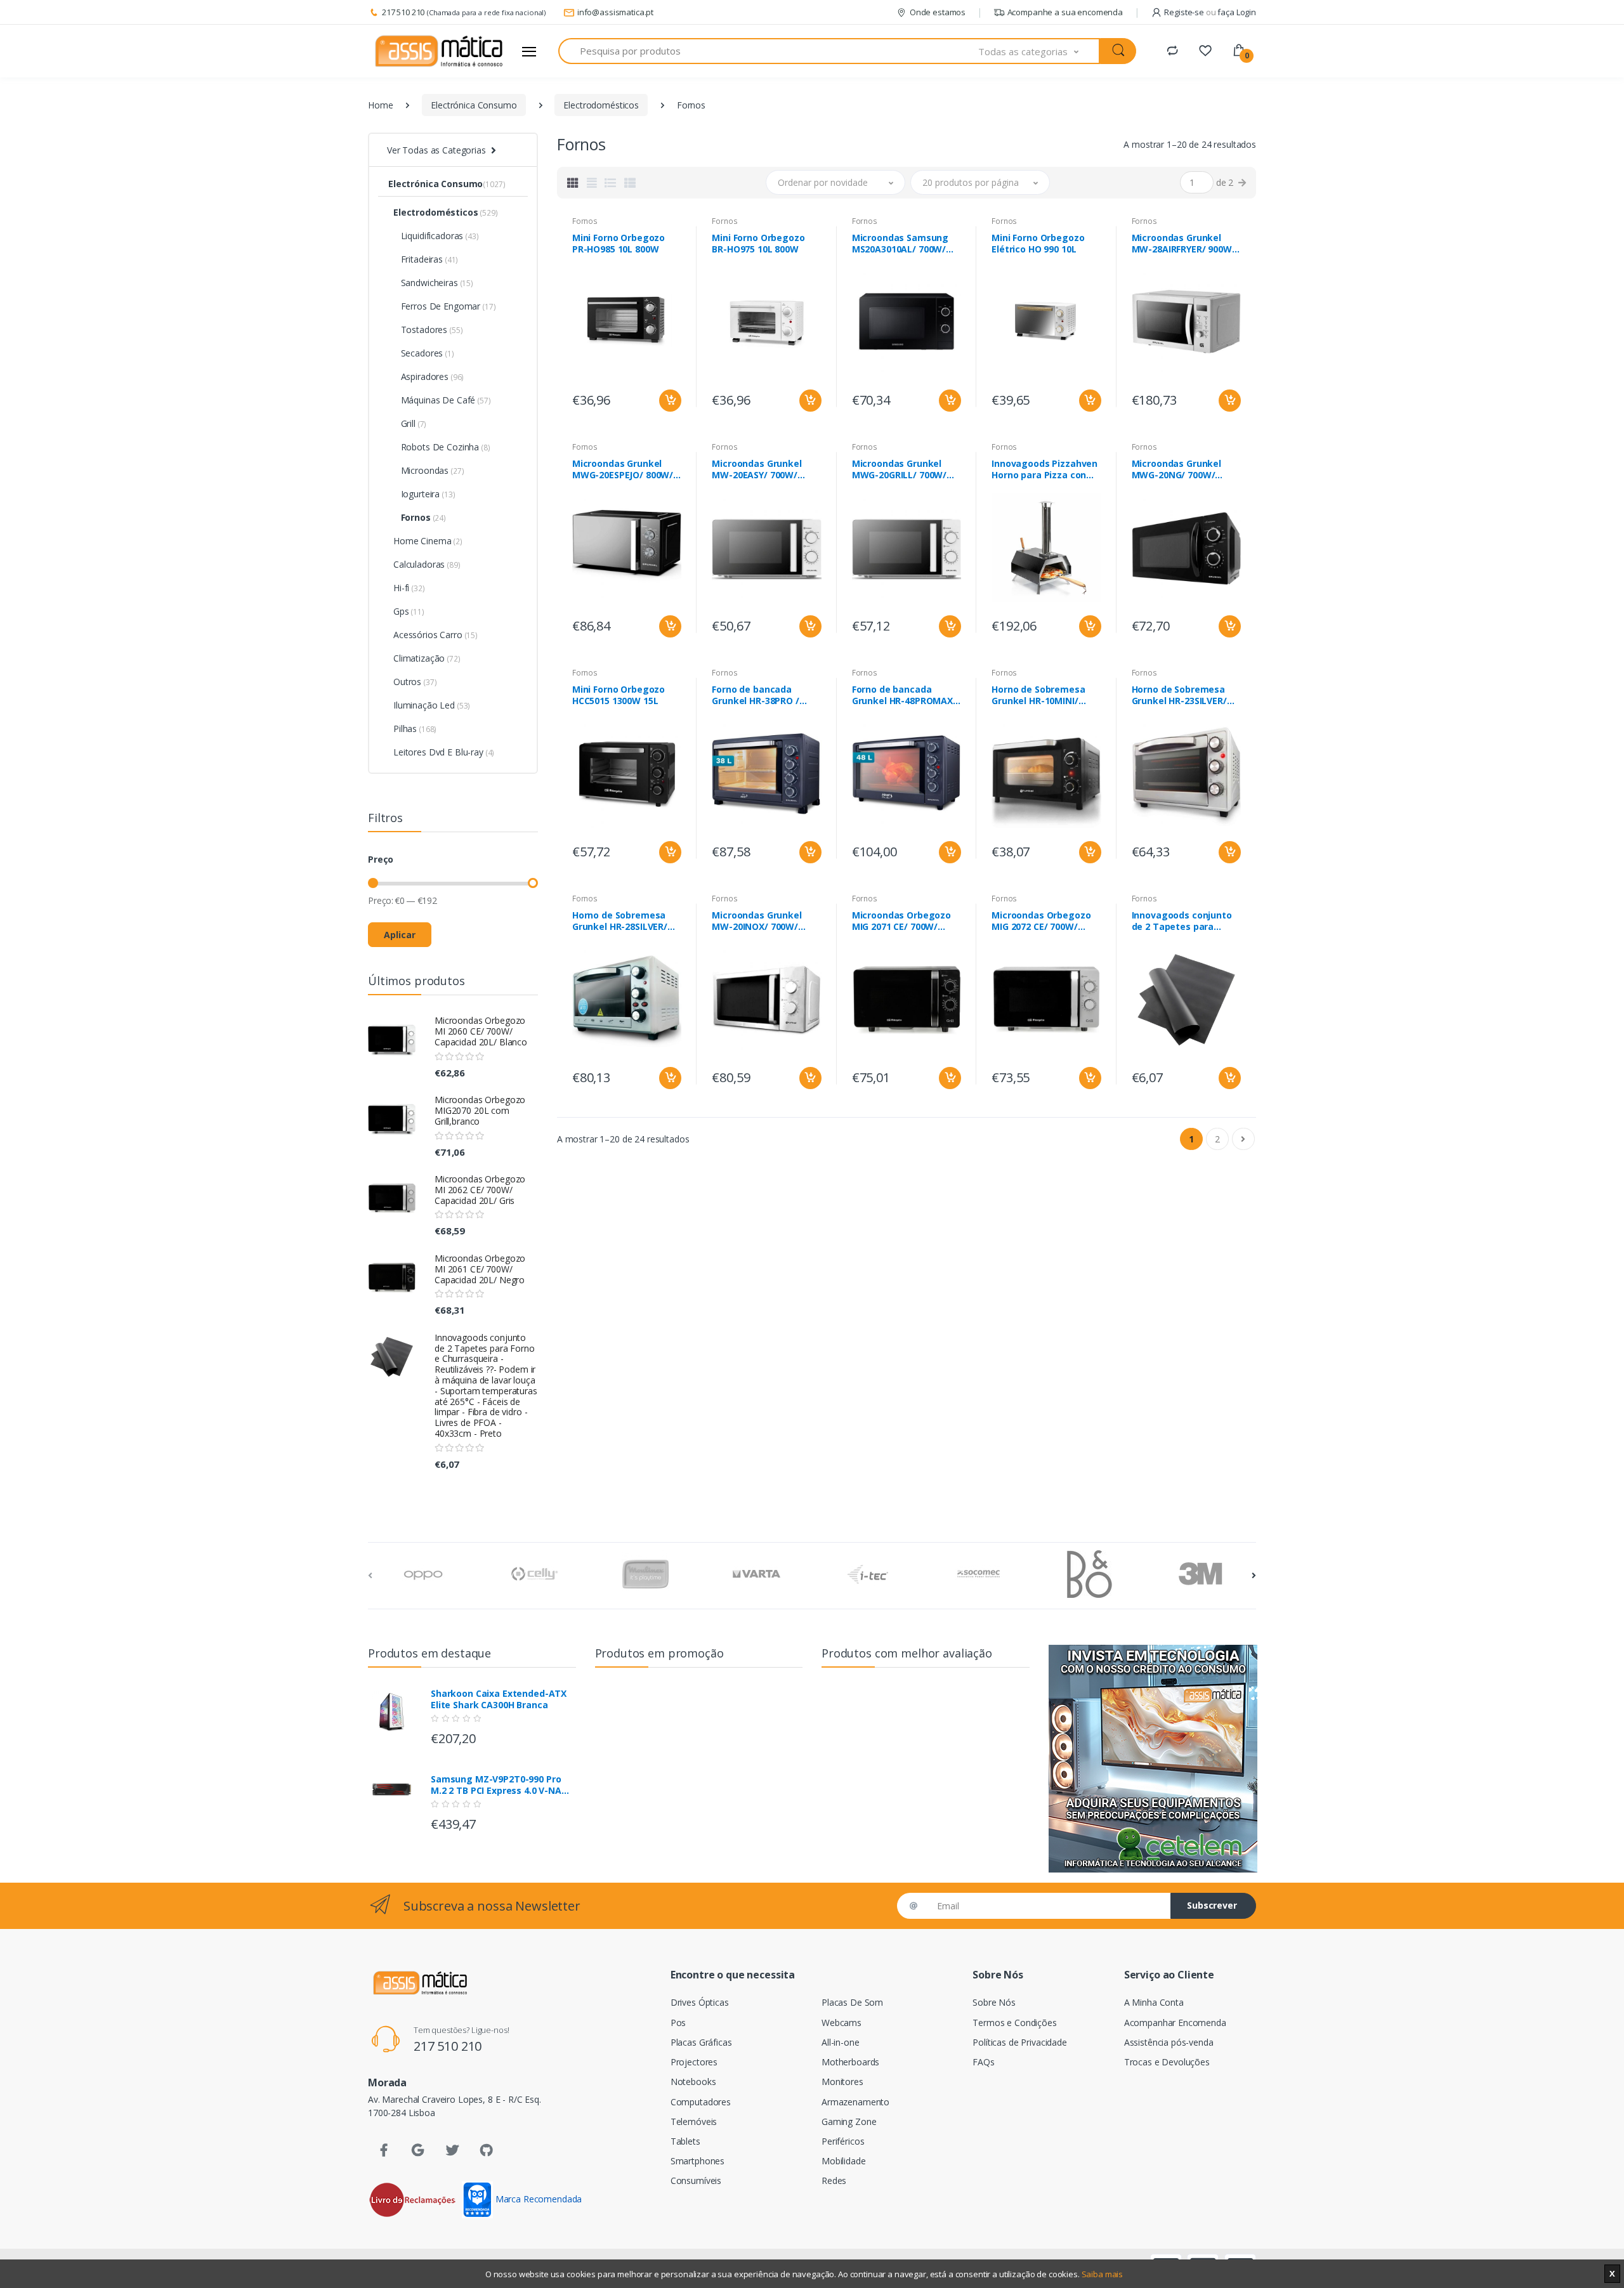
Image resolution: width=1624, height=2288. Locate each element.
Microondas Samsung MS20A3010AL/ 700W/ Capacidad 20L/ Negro (901, 244)
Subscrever (1212, 1905)
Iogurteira (424, 494)
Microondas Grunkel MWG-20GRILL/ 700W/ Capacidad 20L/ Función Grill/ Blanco (904, 469)
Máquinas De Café (442, 400)
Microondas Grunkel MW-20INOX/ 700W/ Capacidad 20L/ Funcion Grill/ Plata (764, 921)
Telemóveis (694, 2121)
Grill (410, 423)
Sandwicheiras (433, 283)
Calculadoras (427, 564)
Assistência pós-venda (1169, 2042)
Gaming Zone (849, 2121)
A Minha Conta (1154, 2002)
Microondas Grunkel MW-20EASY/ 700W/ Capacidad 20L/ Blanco (762, 469)
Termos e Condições (1014, 2023)
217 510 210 (403, 12)
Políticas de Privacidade (1020, 2042)
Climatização (427, 658)
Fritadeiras (426, 259)
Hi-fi (409, 588)
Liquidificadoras (436, 236)
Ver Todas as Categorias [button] (436, 150)
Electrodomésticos (601, 105)
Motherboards (850, 2062)
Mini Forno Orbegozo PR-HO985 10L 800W (619, 244)
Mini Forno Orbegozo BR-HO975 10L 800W (758, 244)
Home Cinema (428, 541)
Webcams (841, 2023)
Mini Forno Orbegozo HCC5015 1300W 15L (619, 695)
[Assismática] (439, 51)
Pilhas (415, 729)
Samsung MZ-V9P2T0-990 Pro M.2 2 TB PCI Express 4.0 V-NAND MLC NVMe (503, 1785)
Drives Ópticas (700, 2002)
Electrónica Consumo (474, 105)
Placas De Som (852, 2002)
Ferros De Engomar (444, 306)
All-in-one (841, 2042)
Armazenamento (855, 2102)
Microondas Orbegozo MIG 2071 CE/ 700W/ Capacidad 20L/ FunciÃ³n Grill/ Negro (906, 921)
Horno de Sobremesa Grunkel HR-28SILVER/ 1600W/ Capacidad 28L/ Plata (624, 921)
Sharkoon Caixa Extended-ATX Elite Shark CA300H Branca (499, 1699)
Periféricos (843, 2141)
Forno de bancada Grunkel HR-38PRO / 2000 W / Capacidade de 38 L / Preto (765, 695)
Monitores (842, 2082)
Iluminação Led (432, 705)
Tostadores (428, 330)
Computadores (701, 2102)
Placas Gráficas (701, 2042)
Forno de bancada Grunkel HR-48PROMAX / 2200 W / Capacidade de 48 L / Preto (906, 695)
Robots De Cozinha (442, 447)
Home (380, 105)
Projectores (694, 2062)
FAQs (983, 2062)
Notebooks (693, 2082)
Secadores (424, 353)
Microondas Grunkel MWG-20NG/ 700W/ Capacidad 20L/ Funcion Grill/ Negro (1184, 469)
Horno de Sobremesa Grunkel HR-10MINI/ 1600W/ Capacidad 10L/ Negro (1043, 695)
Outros (415, 682)
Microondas (429, 470)
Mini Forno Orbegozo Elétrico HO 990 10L (1038, 244)
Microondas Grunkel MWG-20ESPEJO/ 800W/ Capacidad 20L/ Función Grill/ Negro (625, 469)
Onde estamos (938, 12)
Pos (678, 2023)
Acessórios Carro (435, 635)
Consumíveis (696, 2180)
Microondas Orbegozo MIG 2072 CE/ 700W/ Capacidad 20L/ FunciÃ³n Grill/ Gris (1046, 921)
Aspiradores (429, 376)
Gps (409, 611)
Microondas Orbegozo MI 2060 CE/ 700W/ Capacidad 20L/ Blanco (481, 1031)
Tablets (685, 2141)
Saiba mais (1103, 2274)
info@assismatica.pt (615, 12)
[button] (1039, 51)
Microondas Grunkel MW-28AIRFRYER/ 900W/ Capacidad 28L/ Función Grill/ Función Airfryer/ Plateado (1184, 244)
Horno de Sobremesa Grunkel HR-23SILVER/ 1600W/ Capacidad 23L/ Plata (1183, 695)
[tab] (573, 183)
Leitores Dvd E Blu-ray (444, 752)
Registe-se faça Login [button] (1210, 12)
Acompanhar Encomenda (1175, 2023)
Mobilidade (844, 2161)
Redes (834, 2180)
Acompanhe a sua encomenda (1065, 12)
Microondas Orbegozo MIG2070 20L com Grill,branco (480, 1110)
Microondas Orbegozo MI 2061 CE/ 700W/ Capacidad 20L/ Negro (480, 1269)
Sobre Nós (994, 2002)
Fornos (420, 517)
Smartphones (697, 2161)
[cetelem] (1153, 1759)
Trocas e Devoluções (1167, 2062)
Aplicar (400, 935)
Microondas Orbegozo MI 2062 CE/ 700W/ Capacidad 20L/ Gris (480, 1190)
